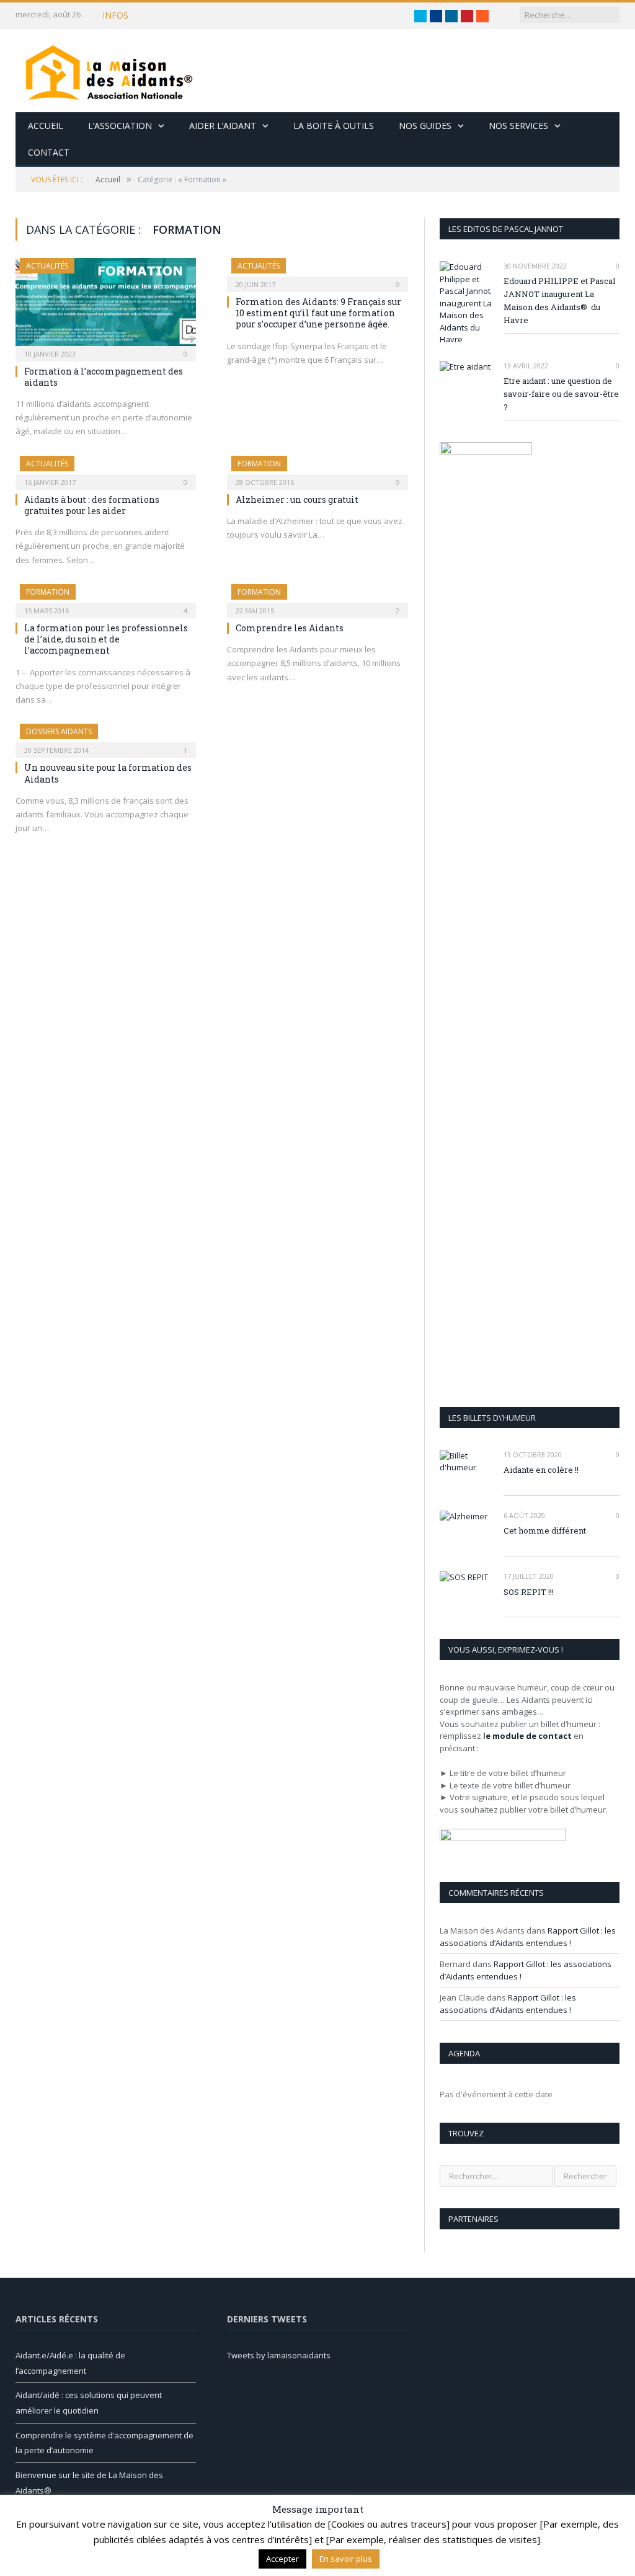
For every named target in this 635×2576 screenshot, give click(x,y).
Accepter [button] (282, 2559)
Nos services (518, 126)
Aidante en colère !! (541, 1470)
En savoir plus (346, 2559)
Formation (259, 464)
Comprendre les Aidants (290, 628)
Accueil (46, 126)
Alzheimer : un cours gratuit (297, 500)
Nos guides (425, 126)
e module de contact (529, 1736)
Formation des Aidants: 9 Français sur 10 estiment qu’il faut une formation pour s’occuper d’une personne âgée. (318, 313)
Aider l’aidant (223, 126)
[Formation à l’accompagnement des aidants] (106, 306)
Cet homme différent (545, 1530)
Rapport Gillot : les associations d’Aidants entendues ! (528, 1937)
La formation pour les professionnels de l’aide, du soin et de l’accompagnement (106, 639)
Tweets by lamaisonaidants (279, 2355)
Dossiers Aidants (59, 731)
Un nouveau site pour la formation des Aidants (108, 773)
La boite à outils (334, 126)
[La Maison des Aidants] (109, 70)
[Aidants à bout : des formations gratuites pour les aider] (106, 469)
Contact (49, 152)
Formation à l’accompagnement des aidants (104, 377)
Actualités (47, 266)
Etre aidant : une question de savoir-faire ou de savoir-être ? (561, 394)
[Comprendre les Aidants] (317, 597)
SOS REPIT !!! (529, 1592)
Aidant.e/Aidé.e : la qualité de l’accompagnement (256, 16)
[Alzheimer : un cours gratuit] (317, 469)
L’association (120, 126)
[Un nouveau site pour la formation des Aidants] (106, 737)
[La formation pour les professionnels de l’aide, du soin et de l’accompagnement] (106, 597)
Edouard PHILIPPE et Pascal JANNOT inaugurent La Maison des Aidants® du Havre (559, 300)
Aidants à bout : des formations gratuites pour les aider (92, 505)
